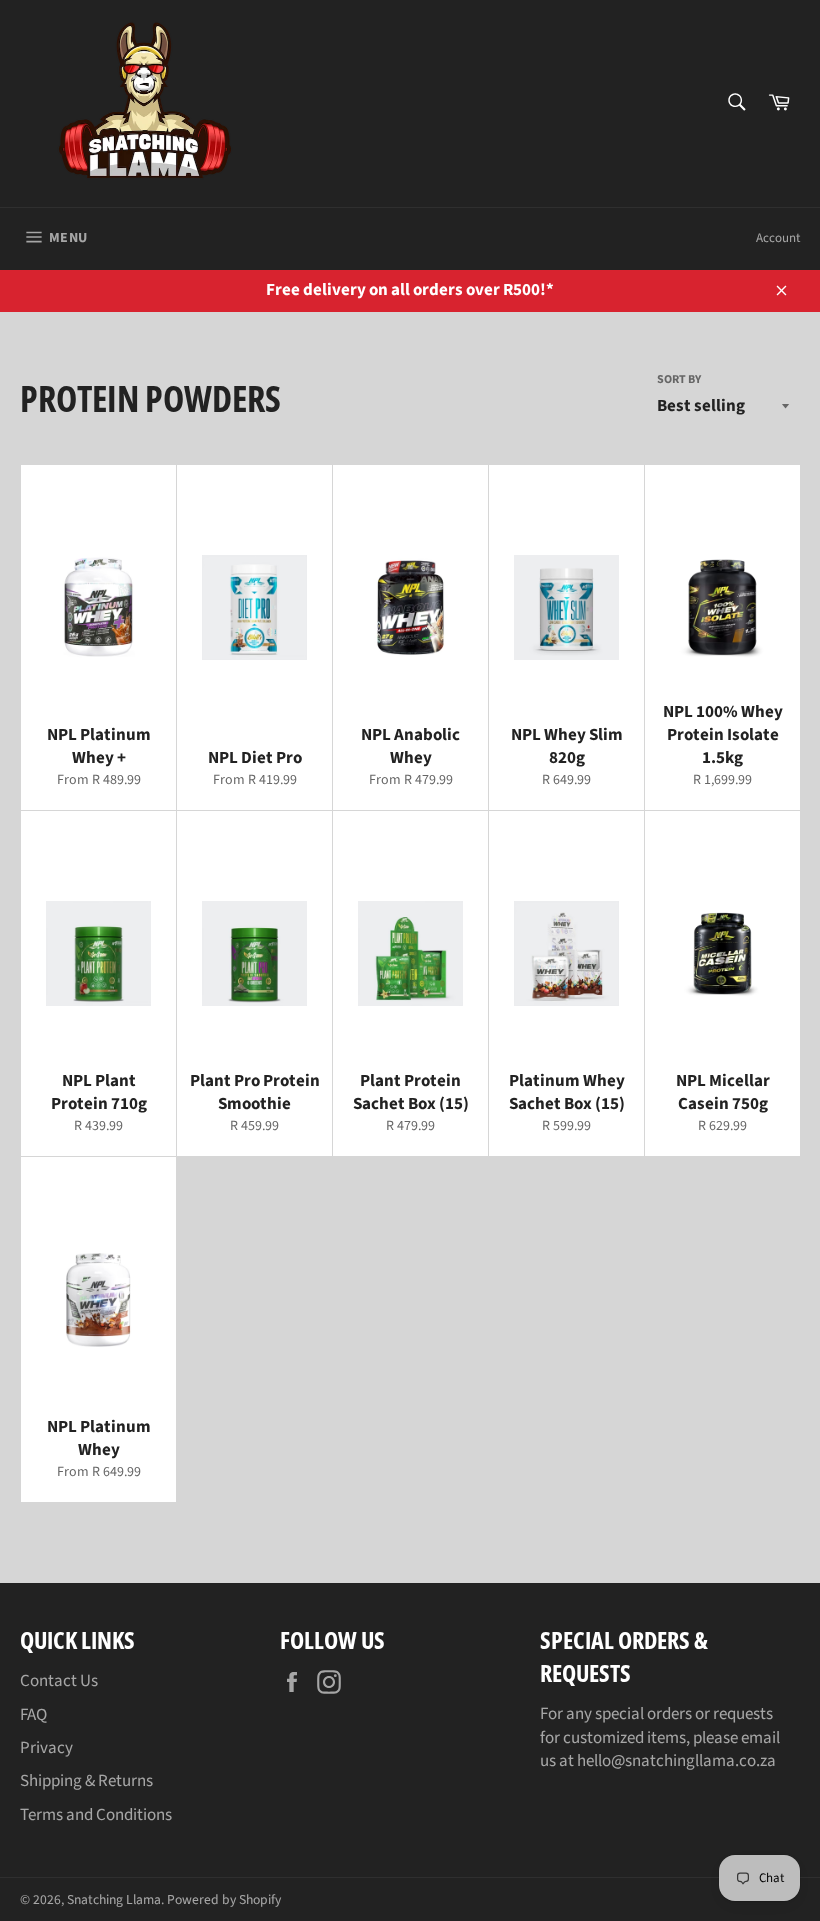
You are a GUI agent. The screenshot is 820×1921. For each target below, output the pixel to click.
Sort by (679, 380)
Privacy (46, 1748)
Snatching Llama (114, 1899)
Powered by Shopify (224, 1899)
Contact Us (59, 1681)
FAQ (33, 1715)
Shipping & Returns (86, 1781)
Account (778, 238)
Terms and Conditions (96, 1815)
